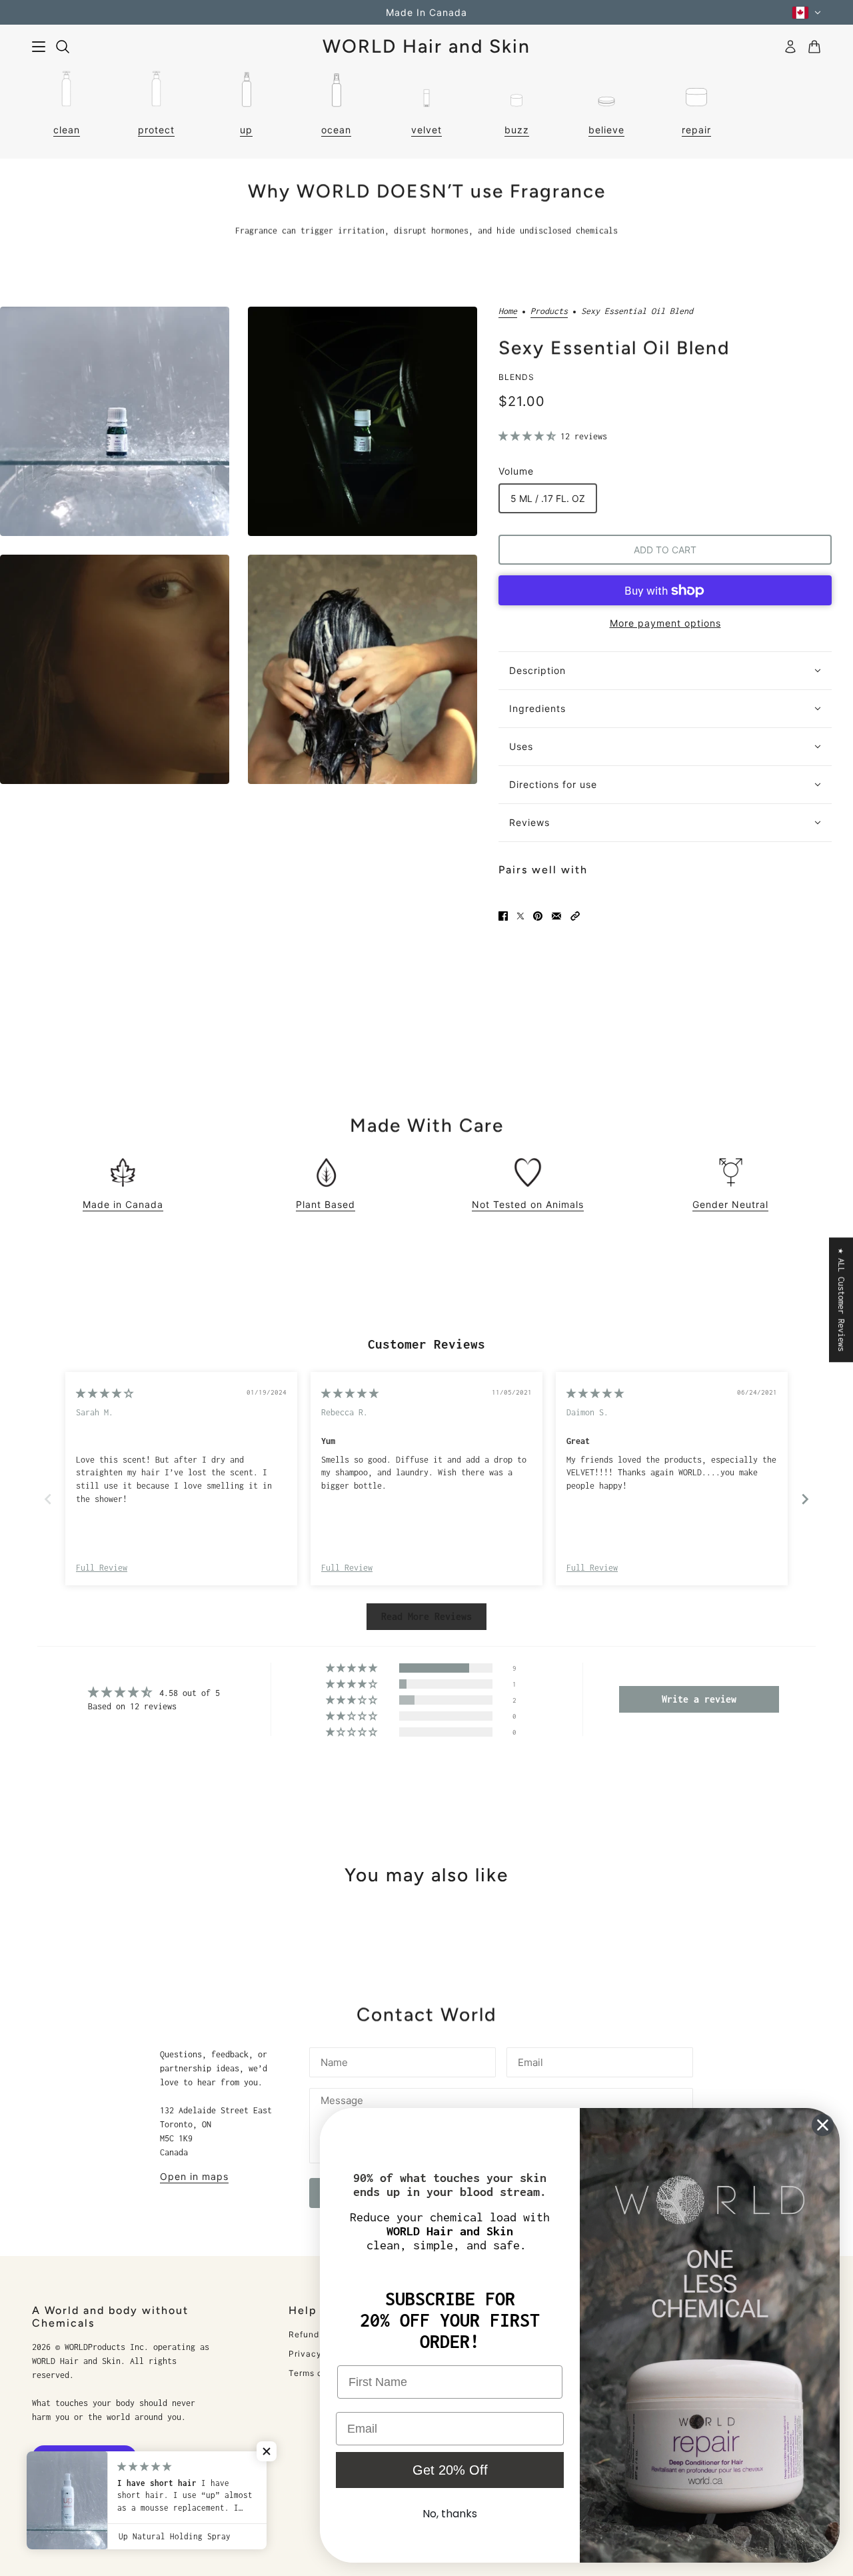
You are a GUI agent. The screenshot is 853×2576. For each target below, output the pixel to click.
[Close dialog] (823, 2125)
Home (508, 311)
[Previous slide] (48, 1499)
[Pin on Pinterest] (538, 916)
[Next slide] (805, 1499)
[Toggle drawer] (39, 47)
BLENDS (516, 377)
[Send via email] (556, 916)
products (549, 311)
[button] (529, 436)
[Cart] (814, 47)
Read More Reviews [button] (426, 1616)
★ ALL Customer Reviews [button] (841, 1300)
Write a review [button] (699, 1699)
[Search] (63, 47)
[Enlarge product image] (115, 421)
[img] (105, 1394)
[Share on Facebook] (503, 916)
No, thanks (450, 2514)
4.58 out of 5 (190, 1693)
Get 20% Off (450, 2470)
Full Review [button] (102, 1568)
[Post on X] (520, 916)
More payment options (665, 623)
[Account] (790, 47)
